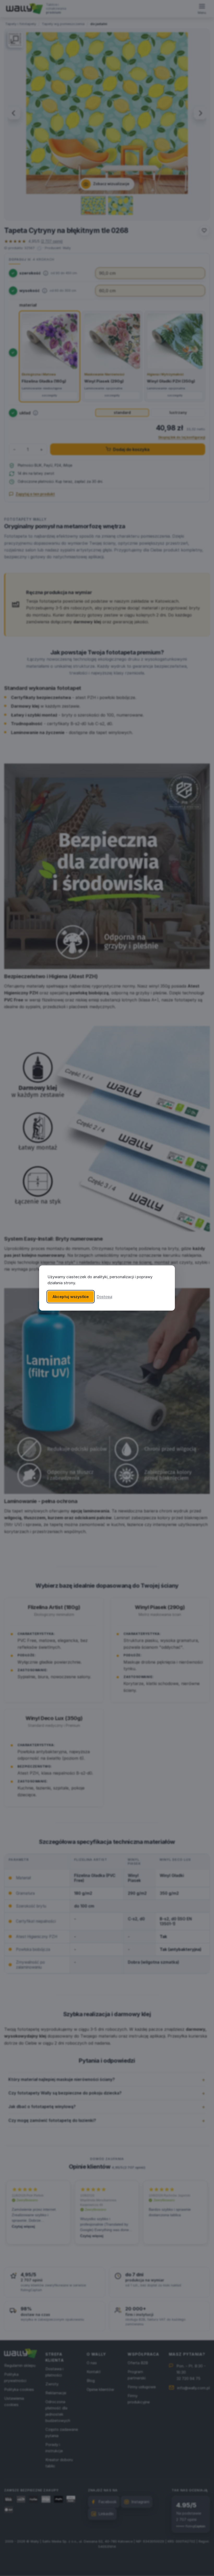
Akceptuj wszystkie (71, 1297)
